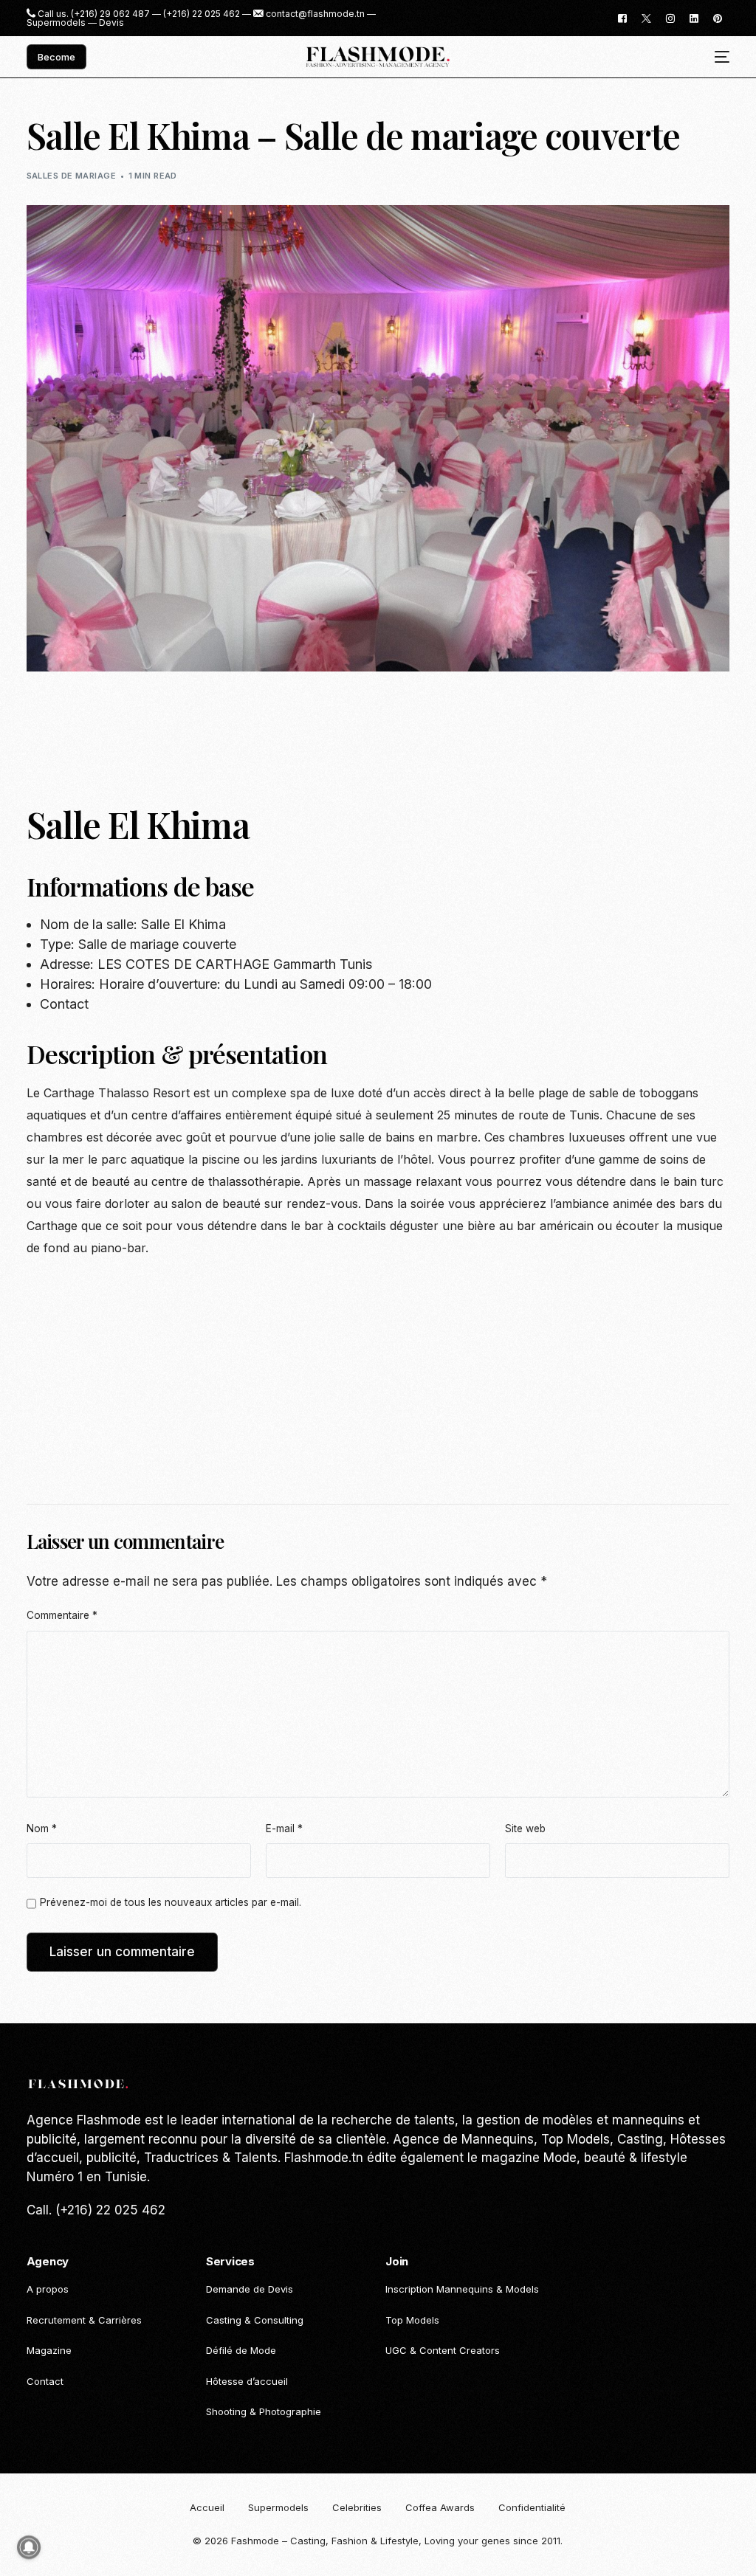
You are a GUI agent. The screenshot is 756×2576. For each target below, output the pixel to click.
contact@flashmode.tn (315, 14)
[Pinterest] (718, 17)
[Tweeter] (646, 17)
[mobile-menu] (717, 57)
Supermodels (56, 23)
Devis (111, 23)
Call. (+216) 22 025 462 (96, 2210)
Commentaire (62, 1615)
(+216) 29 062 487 (110, 14)
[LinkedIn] (694, 17)
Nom (42, 1829)
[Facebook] (622, 17)
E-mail (284, 1829)
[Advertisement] (295, 730)
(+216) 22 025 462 (202, 14)
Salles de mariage (71, 176)
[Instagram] (670, 17)
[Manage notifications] (29, 2547)
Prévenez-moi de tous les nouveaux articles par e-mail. (171, 1902)
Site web (525, 1829)
